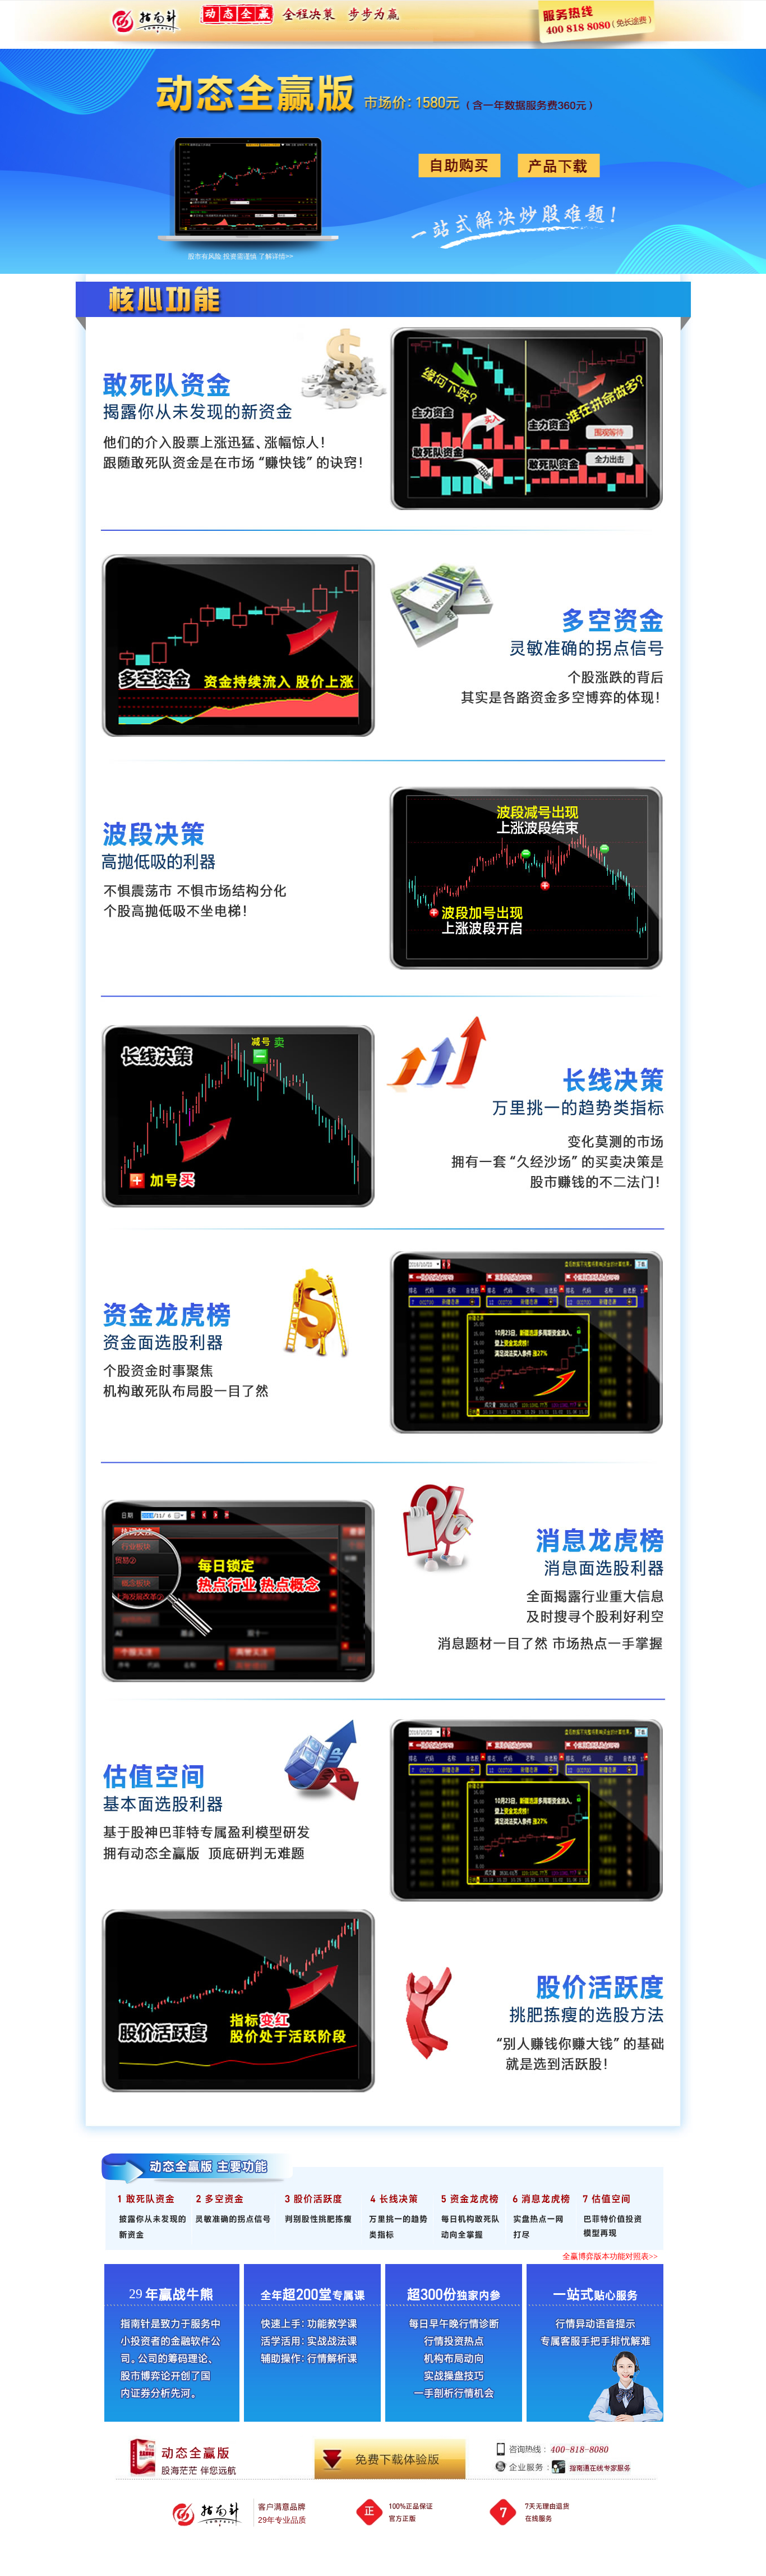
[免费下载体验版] (389, 2460)
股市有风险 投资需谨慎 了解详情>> (241, 256)
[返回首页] (149, 20)
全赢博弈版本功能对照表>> (610, 2256)
